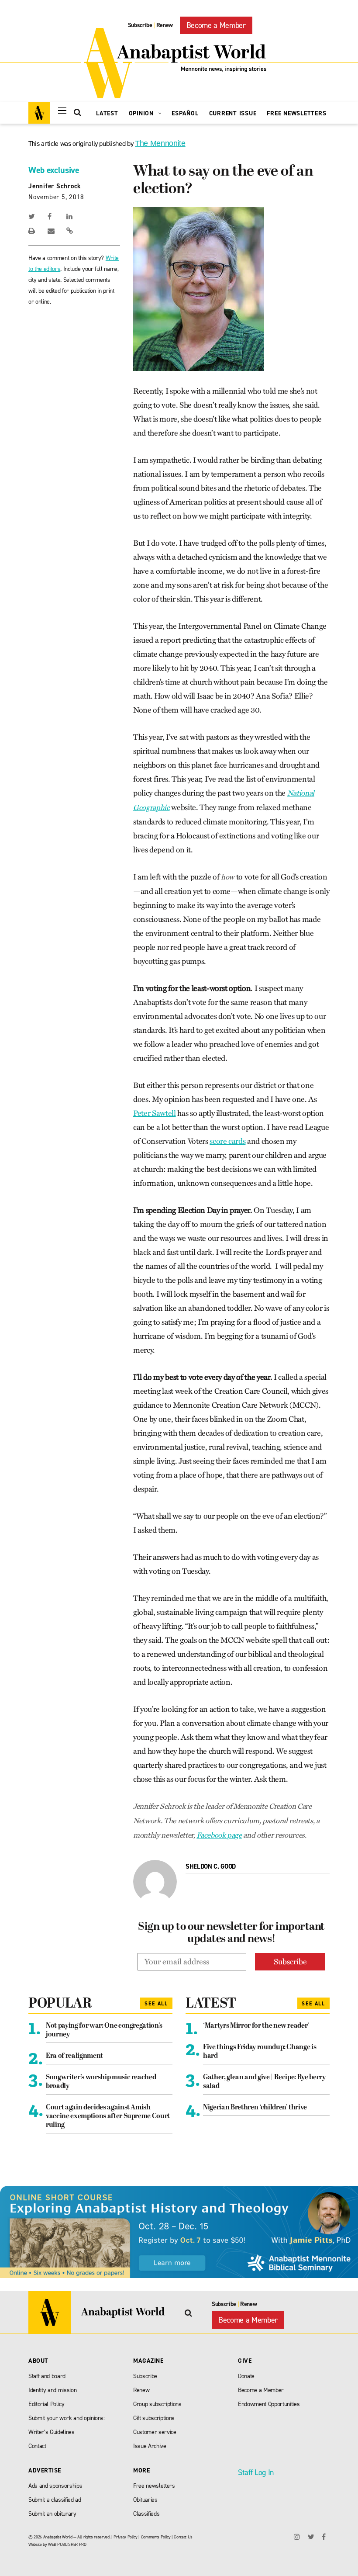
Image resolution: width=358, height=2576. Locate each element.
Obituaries (145, 2500)
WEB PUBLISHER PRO (67, 2544)
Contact (37, 2446)
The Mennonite (160, 143)
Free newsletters (154, 2486)
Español (185, 113)
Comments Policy (156, 2537)
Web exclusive (54, 170)
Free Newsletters (296, 113)
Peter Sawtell (155, 1113)
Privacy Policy (125, 2537)
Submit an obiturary (52, 2514)
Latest (107, 113)
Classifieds (146, 2514)
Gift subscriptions (154, 2418)
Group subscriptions (157, 2404)
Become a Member (216, 25)
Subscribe (140, 25)
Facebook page (219, 1835)
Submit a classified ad (55, 2500)
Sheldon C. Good (211, 1866)
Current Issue (233, 113)
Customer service (155, 2432)
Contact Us (183, 2537)
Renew (165, 25)
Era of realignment (74, 2056)
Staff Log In (256, 2472)
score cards (227, 1141)
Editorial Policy (46, 2404)
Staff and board (47, 2376)
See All (156, 2004)
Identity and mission (52, 2390)
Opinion (142, 113)
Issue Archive (150, 2446)
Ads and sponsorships (55, 2486)
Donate (246, 2376)
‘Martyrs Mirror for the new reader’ (256, 2026)
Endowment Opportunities (269, 2404)
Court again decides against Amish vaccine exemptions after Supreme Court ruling (108, 2116)
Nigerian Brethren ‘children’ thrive (255, 2108)
